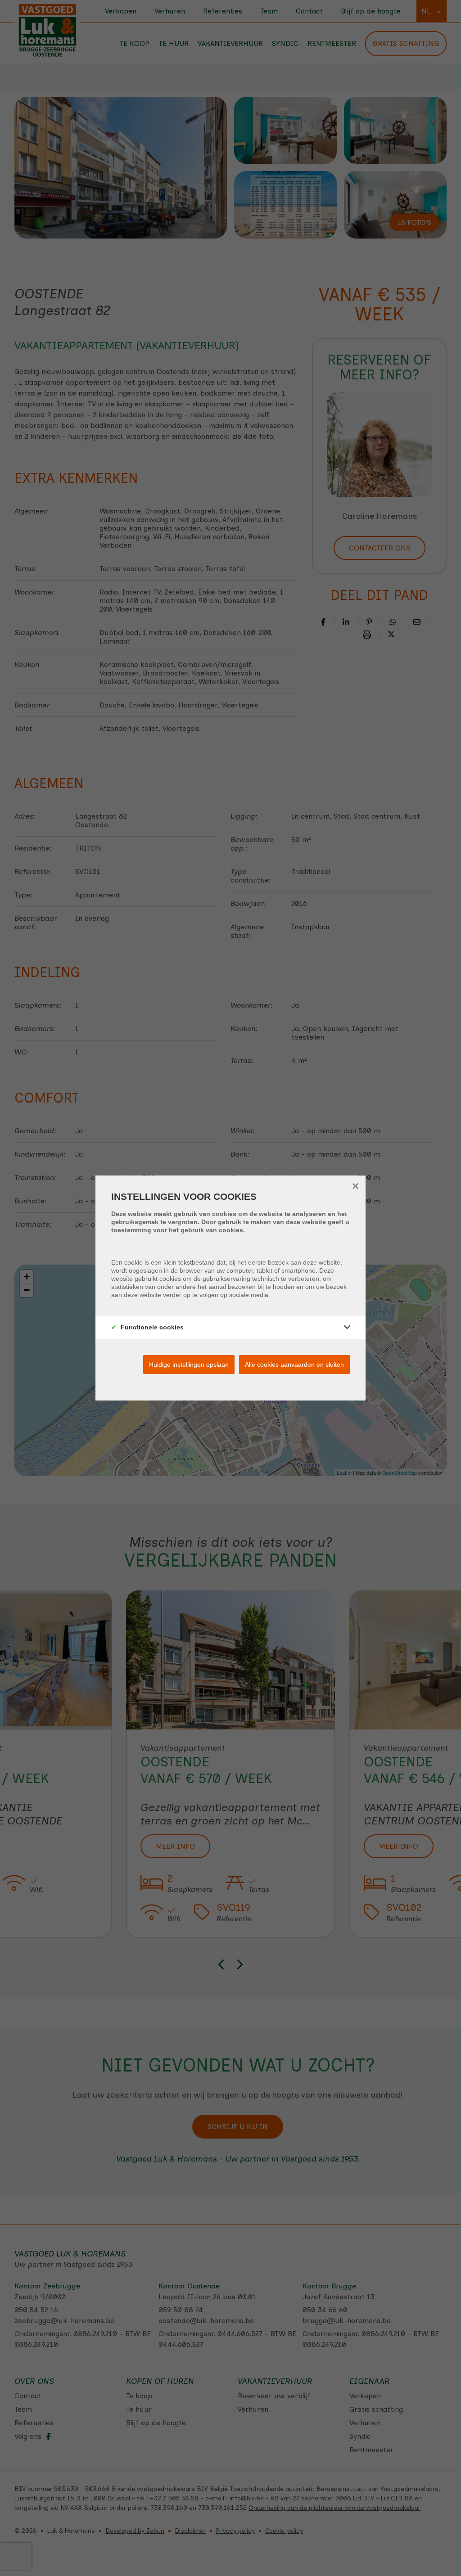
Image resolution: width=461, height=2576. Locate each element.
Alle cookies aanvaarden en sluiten (294, 1365)
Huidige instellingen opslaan (189, 1365)
